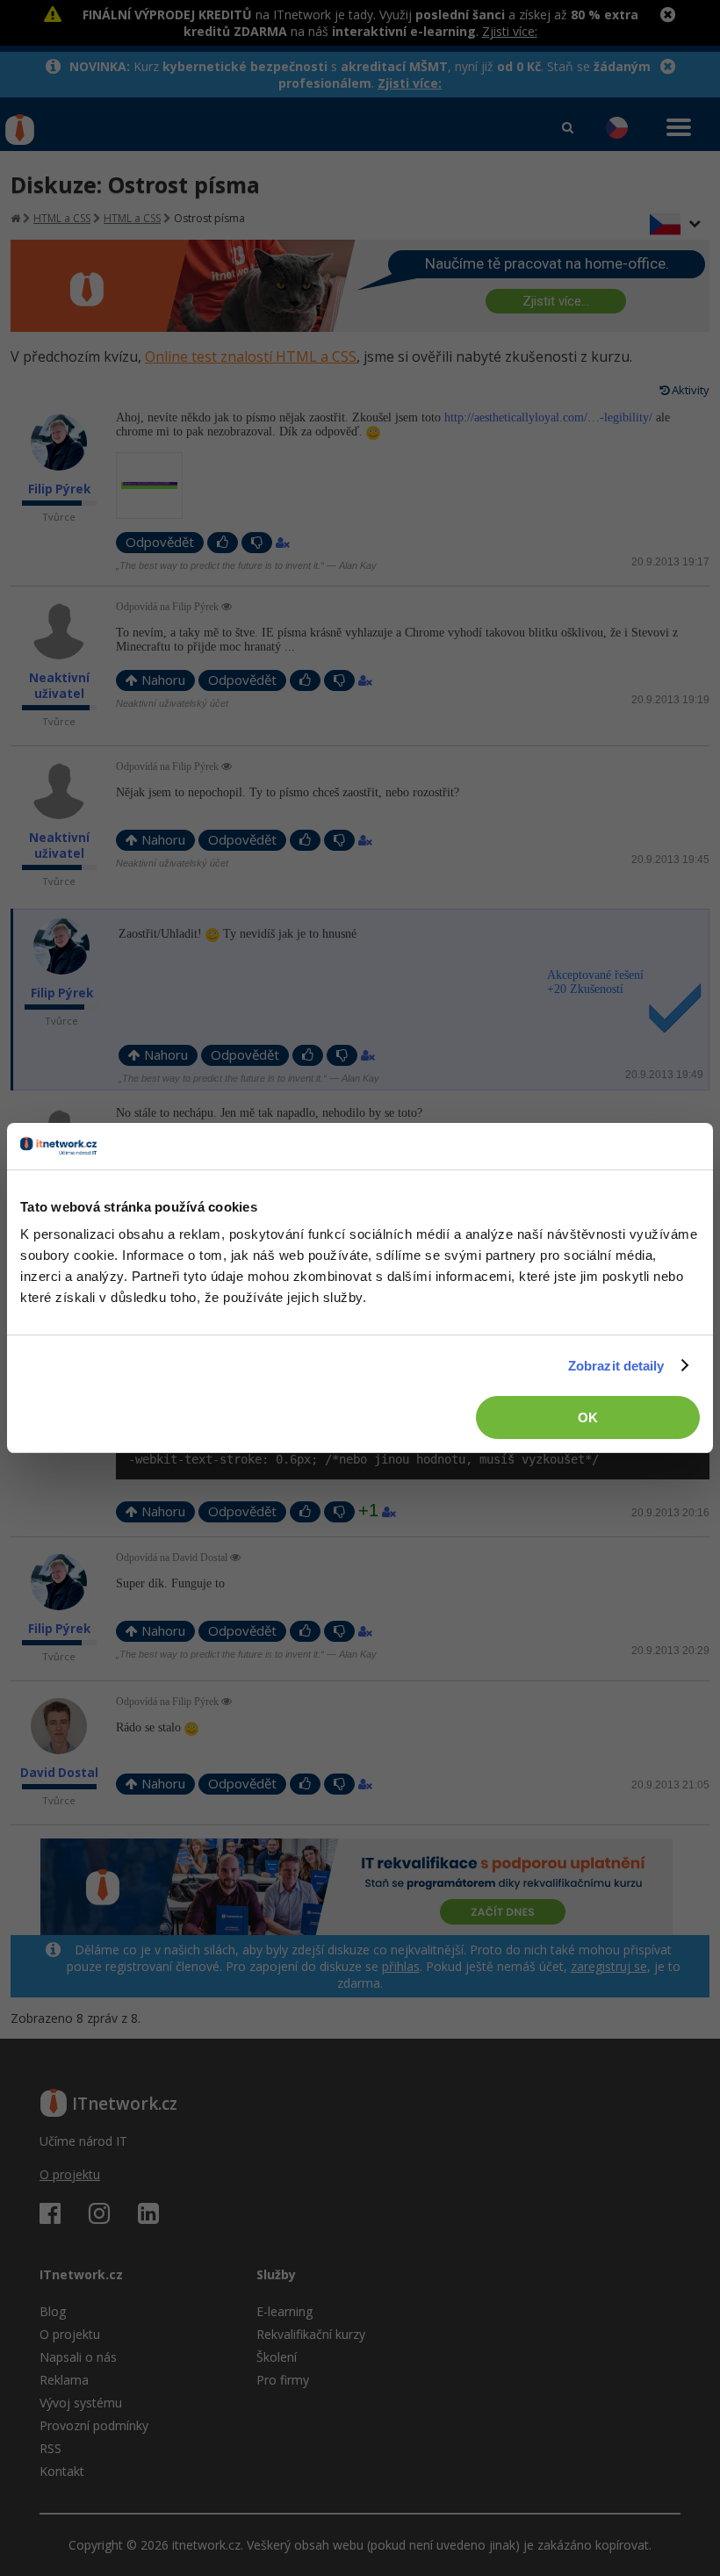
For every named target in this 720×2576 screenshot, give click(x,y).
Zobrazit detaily (616, 1366)
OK (588, 1418)
